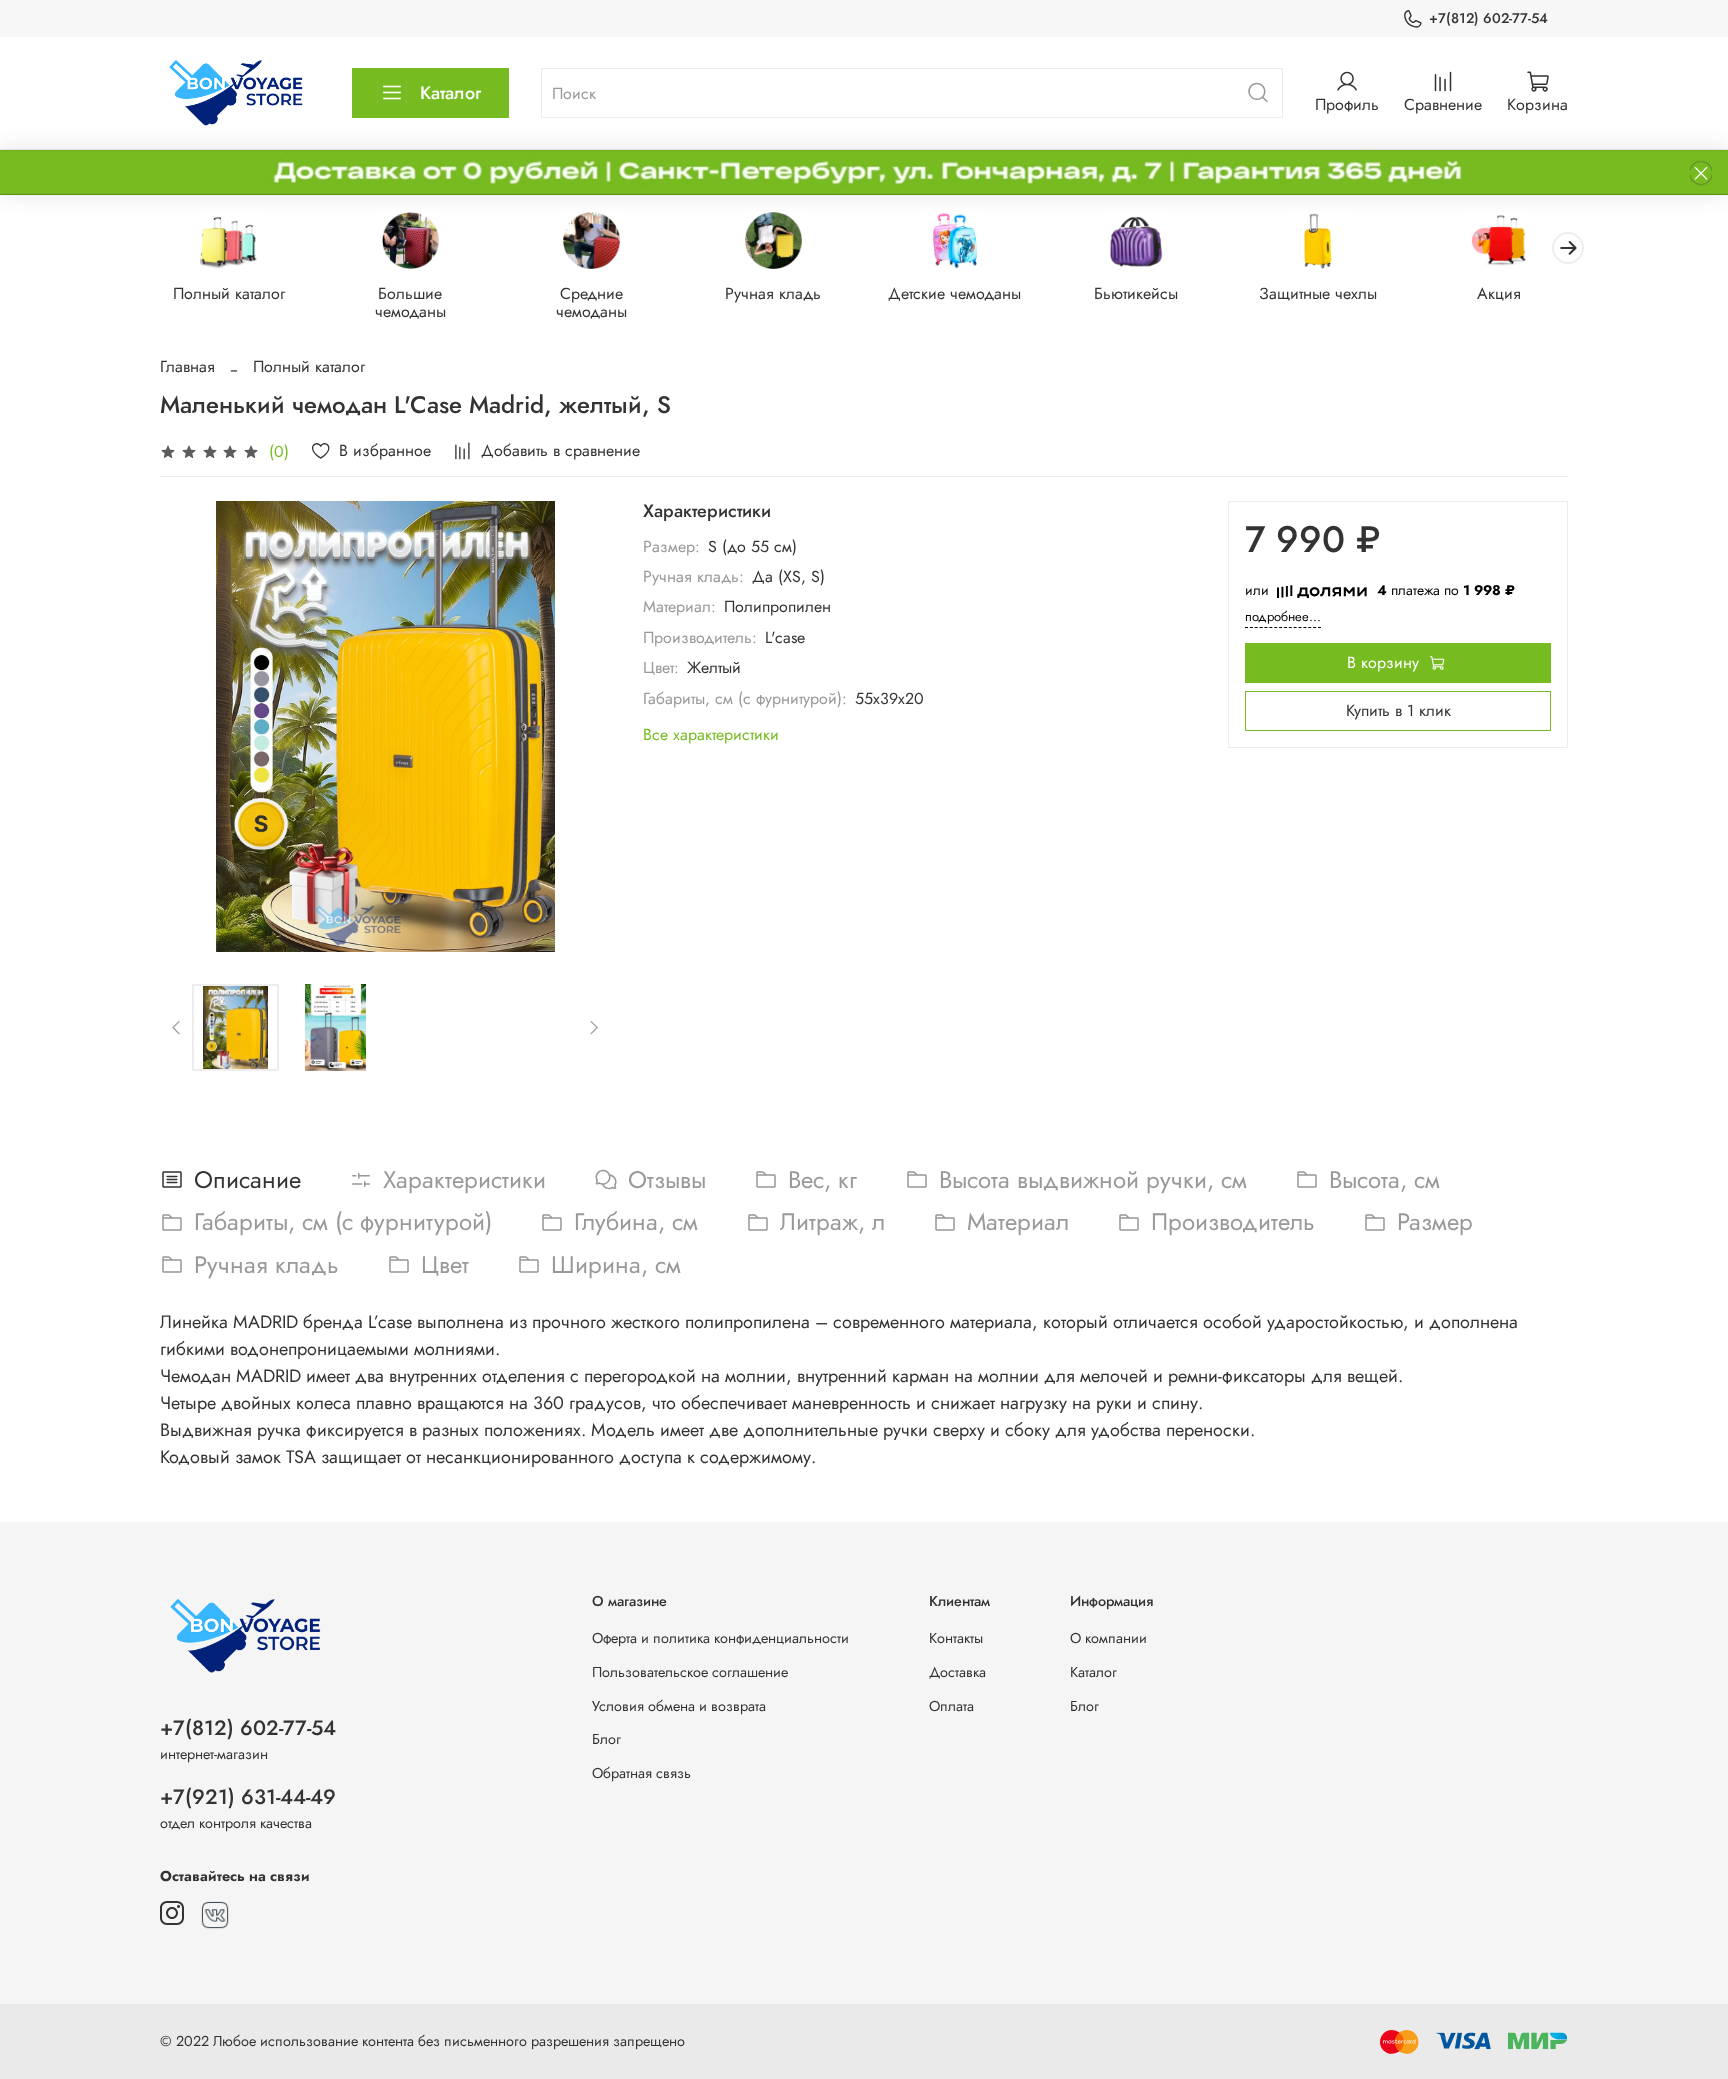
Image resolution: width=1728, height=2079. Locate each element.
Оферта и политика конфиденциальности (720, 1638)
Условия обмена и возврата (679, 1706)
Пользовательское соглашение (690, 1672)
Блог (606, 1739)
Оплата (951, 1706)
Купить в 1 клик (1398, 710)
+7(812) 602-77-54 (1488, 18)
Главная (187, 366)
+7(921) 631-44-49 (248, 1797)
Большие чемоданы (410, 303)
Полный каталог (229, 294)
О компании (1108, 1638)
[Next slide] (579, 727)
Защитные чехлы (1318, 294)
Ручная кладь (773, 294)
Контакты (956, 1638)
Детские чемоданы (954, 294)
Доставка (957, 1672)
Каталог (450, 93)
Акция (1499, 294)
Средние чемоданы (591, 303)
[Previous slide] (192, 727)
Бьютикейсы (1136, 294)
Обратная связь (641, 1773)
